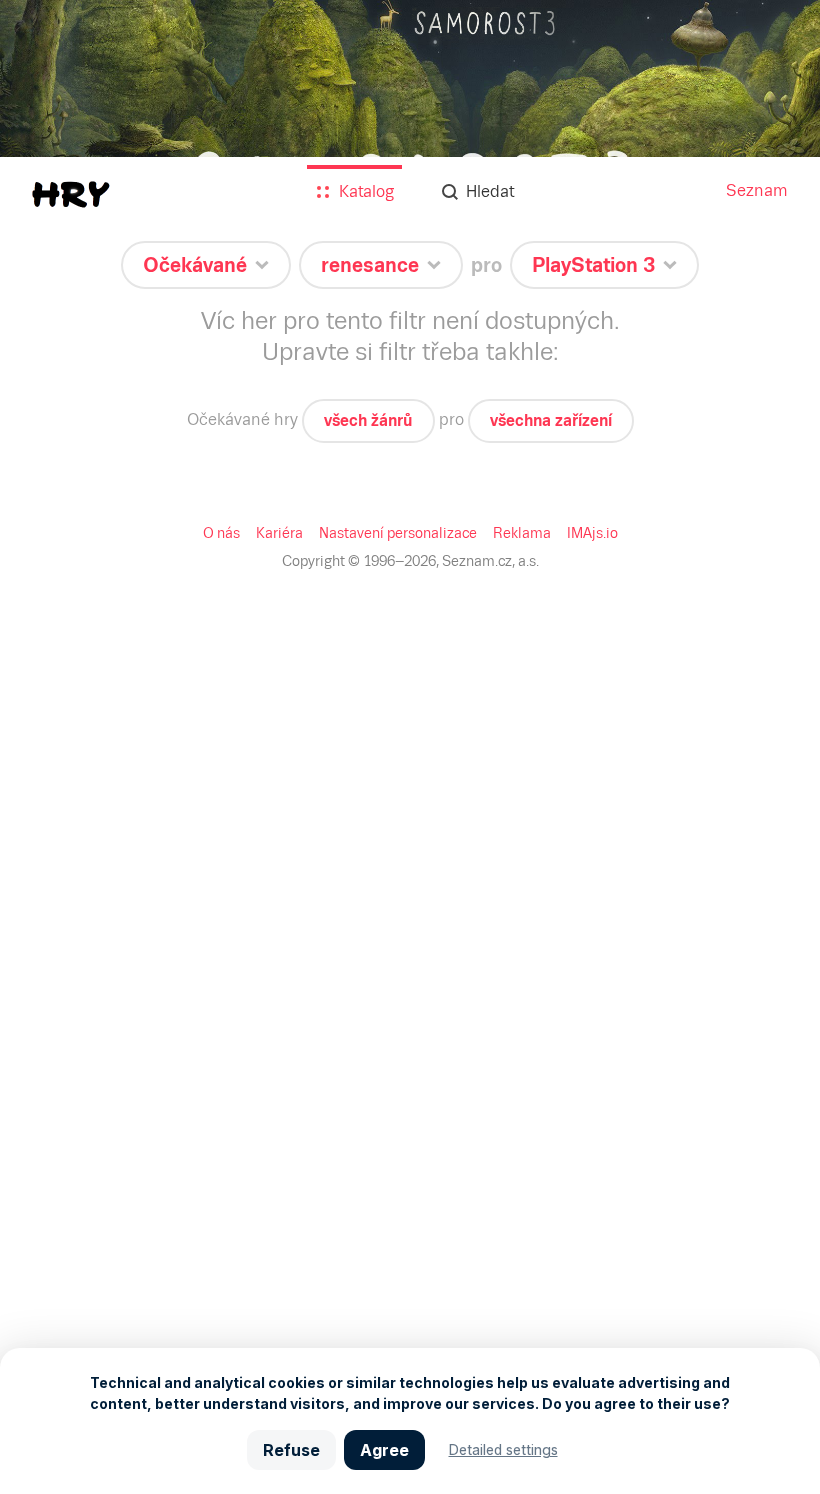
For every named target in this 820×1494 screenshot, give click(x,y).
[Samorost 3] (410, 130)
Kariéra (279, 533)
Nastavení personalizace (398, 533)
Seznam (757, 190)
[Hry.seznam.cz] (71, 194)
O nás (221, 533)
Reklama (522, 533)
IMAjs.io (592, 533)
